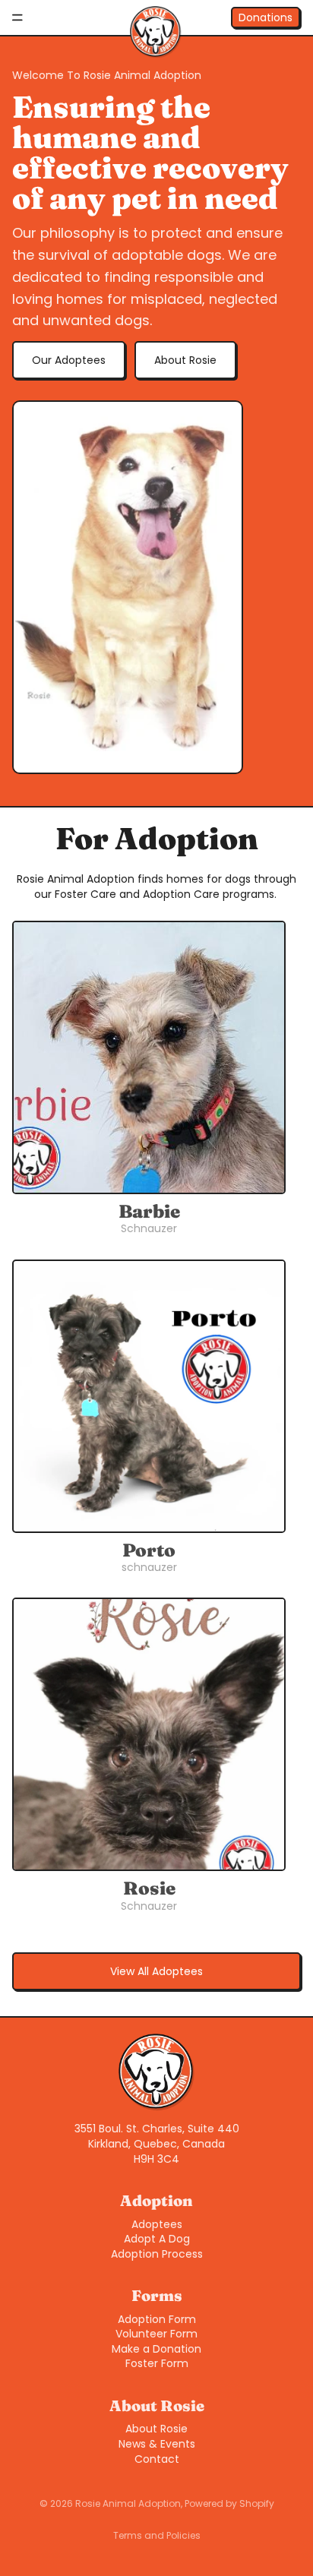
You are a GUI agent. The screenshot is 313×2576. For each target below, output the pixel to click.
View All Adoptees (156, 1971)
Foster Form (157, 2363)
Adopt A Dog (157, 2239)
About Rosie (185, 360)
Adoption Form (157, 2319)
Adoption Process (157, 2254)
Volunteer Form (156, 2334)
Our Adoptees (69, 360)
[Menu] (17, 17)
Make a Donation (156, 2349)
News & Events (157, 2444)
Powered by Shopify (229, 2503)
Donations (266, 17)
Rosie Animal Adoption (128, 2503)
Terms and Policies (157, 2535)
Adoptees (157, 2224)
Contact (157, 2459)
